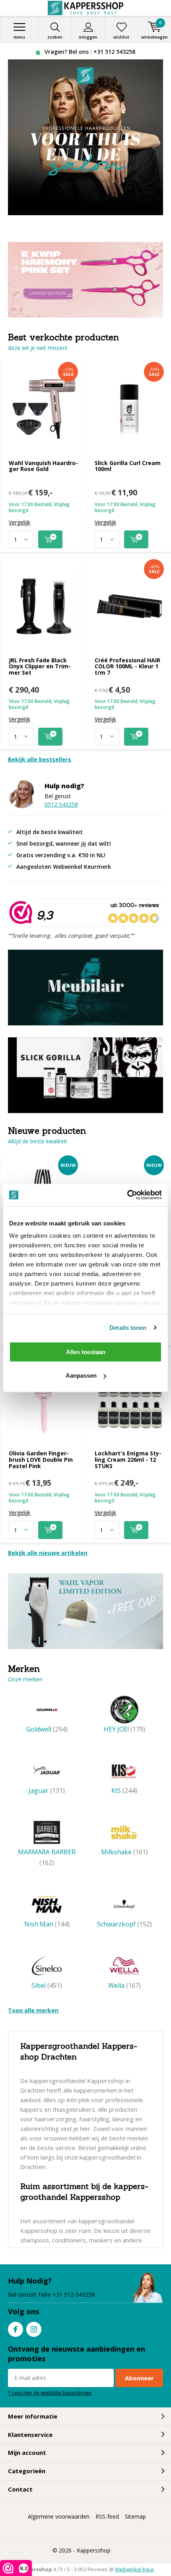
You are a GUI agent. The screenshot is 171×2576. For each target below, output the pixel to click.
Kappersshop (94, 2550)
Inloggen (88, 37)
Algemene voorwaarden (59, 2516)
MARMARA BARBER (47, 1857)
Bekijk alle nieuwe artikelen (48, 1553)
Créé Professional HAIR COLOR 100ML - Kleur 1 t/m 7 (127, 666)
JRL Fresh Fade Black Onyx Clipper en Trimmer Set (40, 666)
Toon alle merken (33, 2010)
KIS (124, 1791)
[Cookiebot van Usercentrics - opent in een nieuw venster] (127, 1195)
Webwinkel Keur (135, 2569)
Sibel (47, 1985)
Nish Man (47, 1924)
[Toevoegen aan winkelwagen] (50, 539)
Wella (124, 1985)
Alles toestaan (86, 1352)
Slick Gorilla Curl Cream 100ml (128, 466)
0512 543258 (61, 804)
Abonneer (139, 2378)
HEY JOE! (124, 1729)
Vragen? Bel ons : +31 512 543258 (89, 52)
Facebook (16, 2329)
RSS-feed (107, 2516)
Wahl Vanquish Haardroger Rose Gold (43, 466)
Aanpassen (81, 1375)
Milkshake (124, 1852)
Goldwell (47, 1729)
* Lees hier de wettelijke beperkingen (50, 2393)
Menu (19, 37)
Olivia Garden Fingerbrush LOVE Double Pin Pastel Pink (41, 1459)
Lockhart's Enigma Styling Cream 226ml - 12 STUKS (128, 1459)
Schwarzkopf (124, 1924)
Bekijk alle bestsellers (40, 759)
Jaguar (47, 1791)
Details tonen (128, 1328)
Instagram (34, 2329)
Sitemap (135, 2516)
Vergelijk (19, 522)
